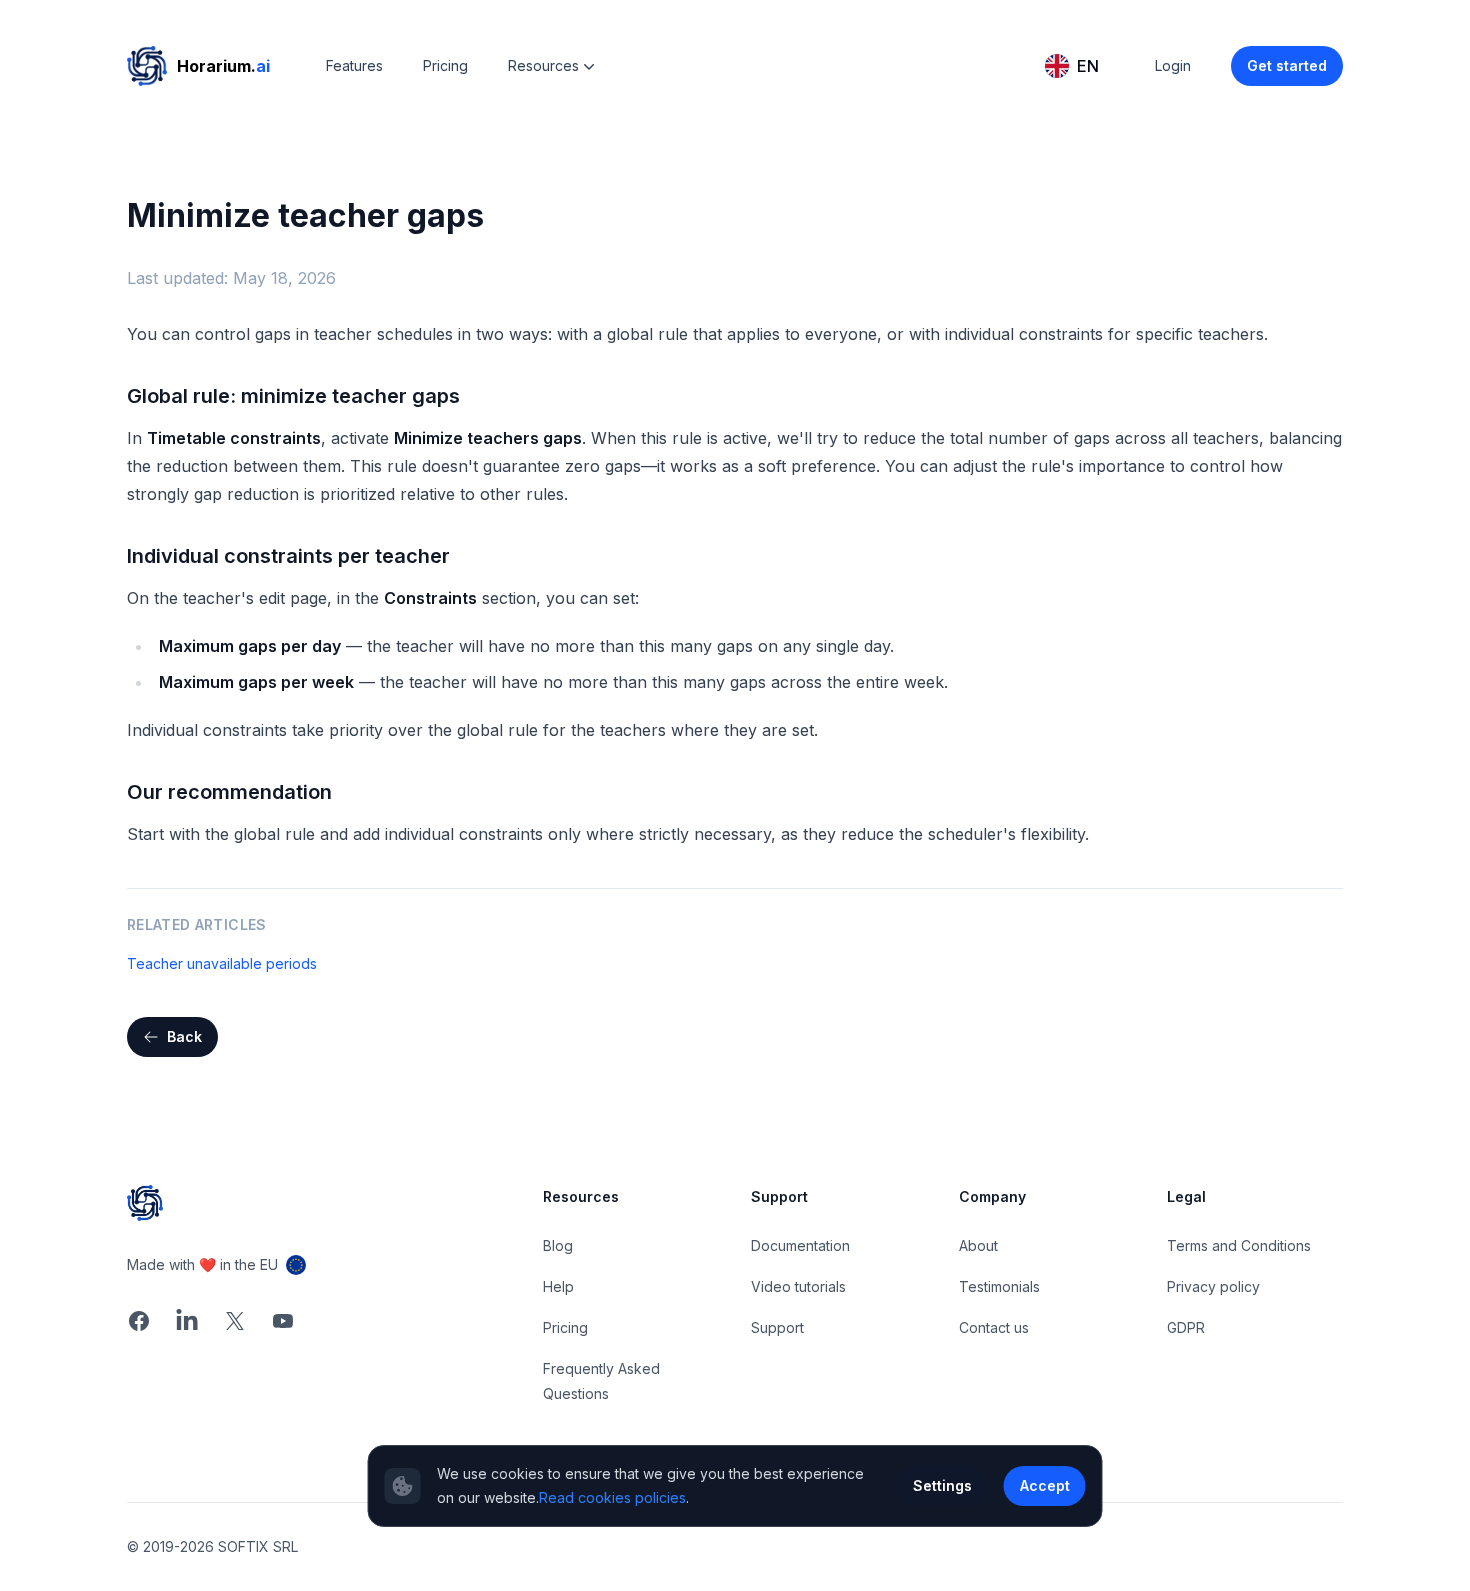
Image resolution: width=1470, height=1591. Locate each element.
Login (1173, 65)
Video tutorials (798, 1286)
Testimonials (999, 1286)
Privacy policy (1213, 1286)
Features (354, 65)
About (978, 1245)
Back (184, 1036)
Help (558, 1286)
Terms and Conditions (1239, 1245)
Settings (942, 1485)
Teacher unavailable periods (222, 963)
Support (777, 1327)
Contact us (994, 1327)
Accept (1045, 1485)
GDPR (1186, 1327)
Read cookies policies (612, 1497)
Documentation (800, 1245)
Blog (558, 1245)
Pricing (445, 65)
